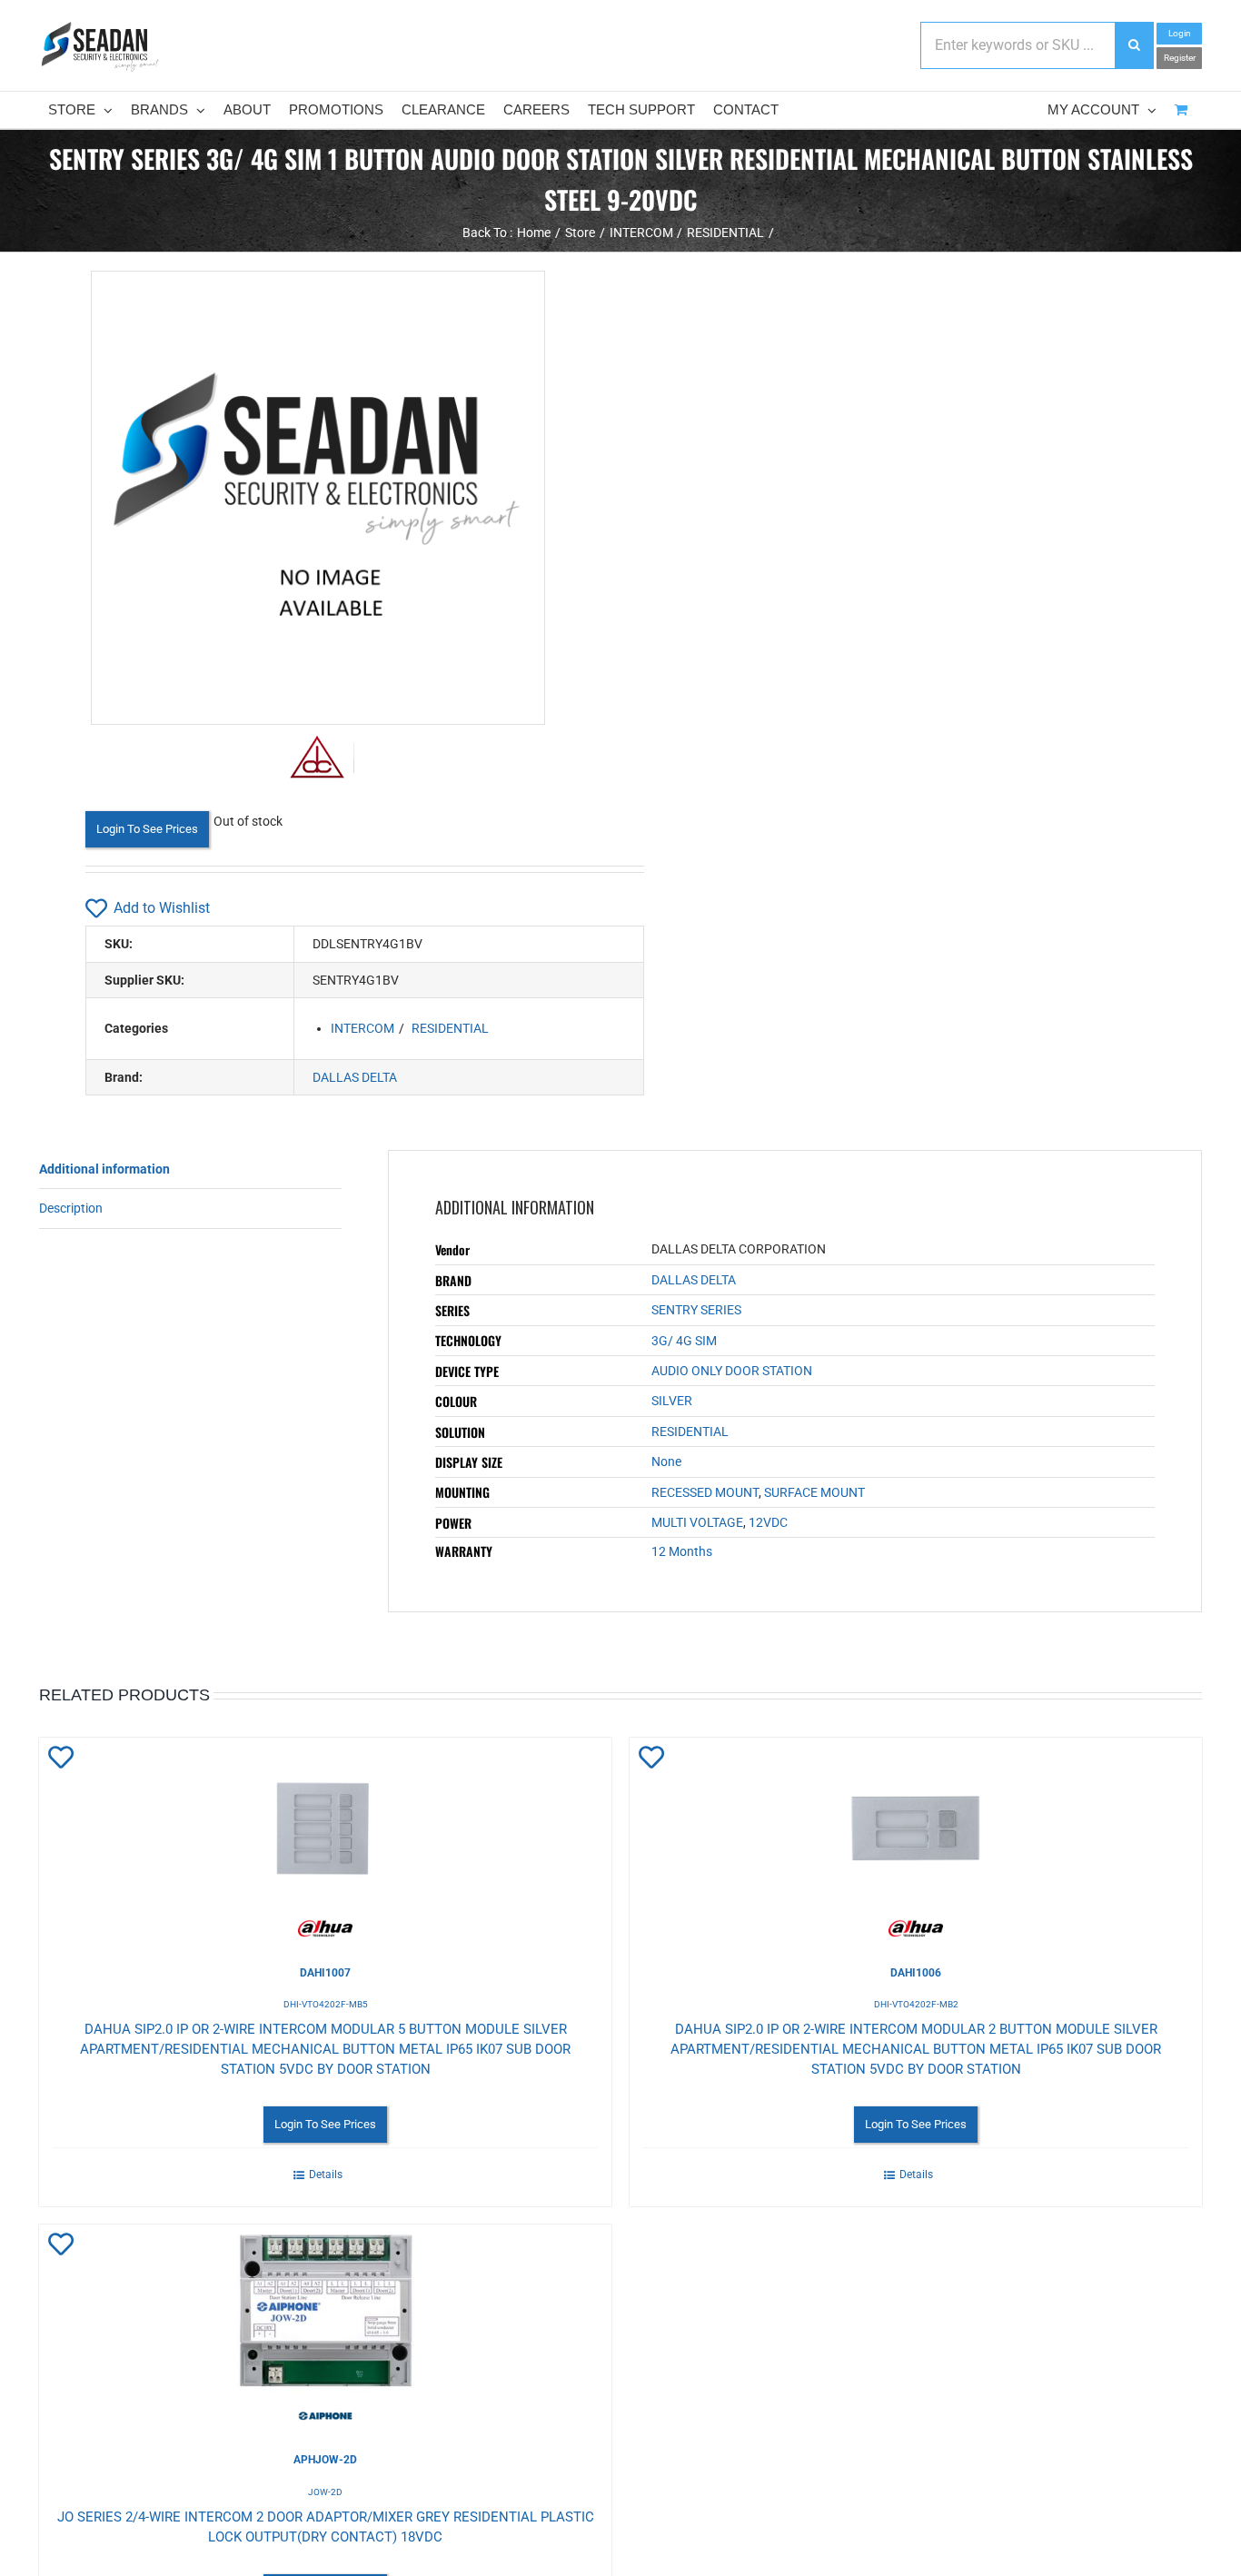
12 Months (682, 1551)
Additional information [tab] (104, 1169)
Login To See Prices (147, 829)
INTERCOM (362, 1028)
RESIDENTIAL (450, 1028)
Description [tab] (71, 1208)
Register (1180, 58)
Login (1180, 33)
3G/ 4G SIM (684, 1341)
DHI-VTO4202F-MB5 (326, 2004)
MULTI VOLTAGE (697, 1522)
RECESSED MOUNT (705, 1492)
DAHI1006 (916, 1973)
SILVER (672, 1401)
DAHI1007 (325, 1973)
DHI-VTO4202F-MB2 (916, 2004)
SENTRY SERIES (696, 1310)
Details (326, 2175)
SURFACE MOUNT (814, 1492)
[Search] (1134, 45)
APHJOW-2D (325, 2460)
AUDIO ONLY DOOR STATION (732, 1371)
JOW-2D (325, 2492)
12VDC (768, 1522)
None (666, 1461)
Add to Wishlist (162, 908)
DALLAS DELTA (355, 1077)
